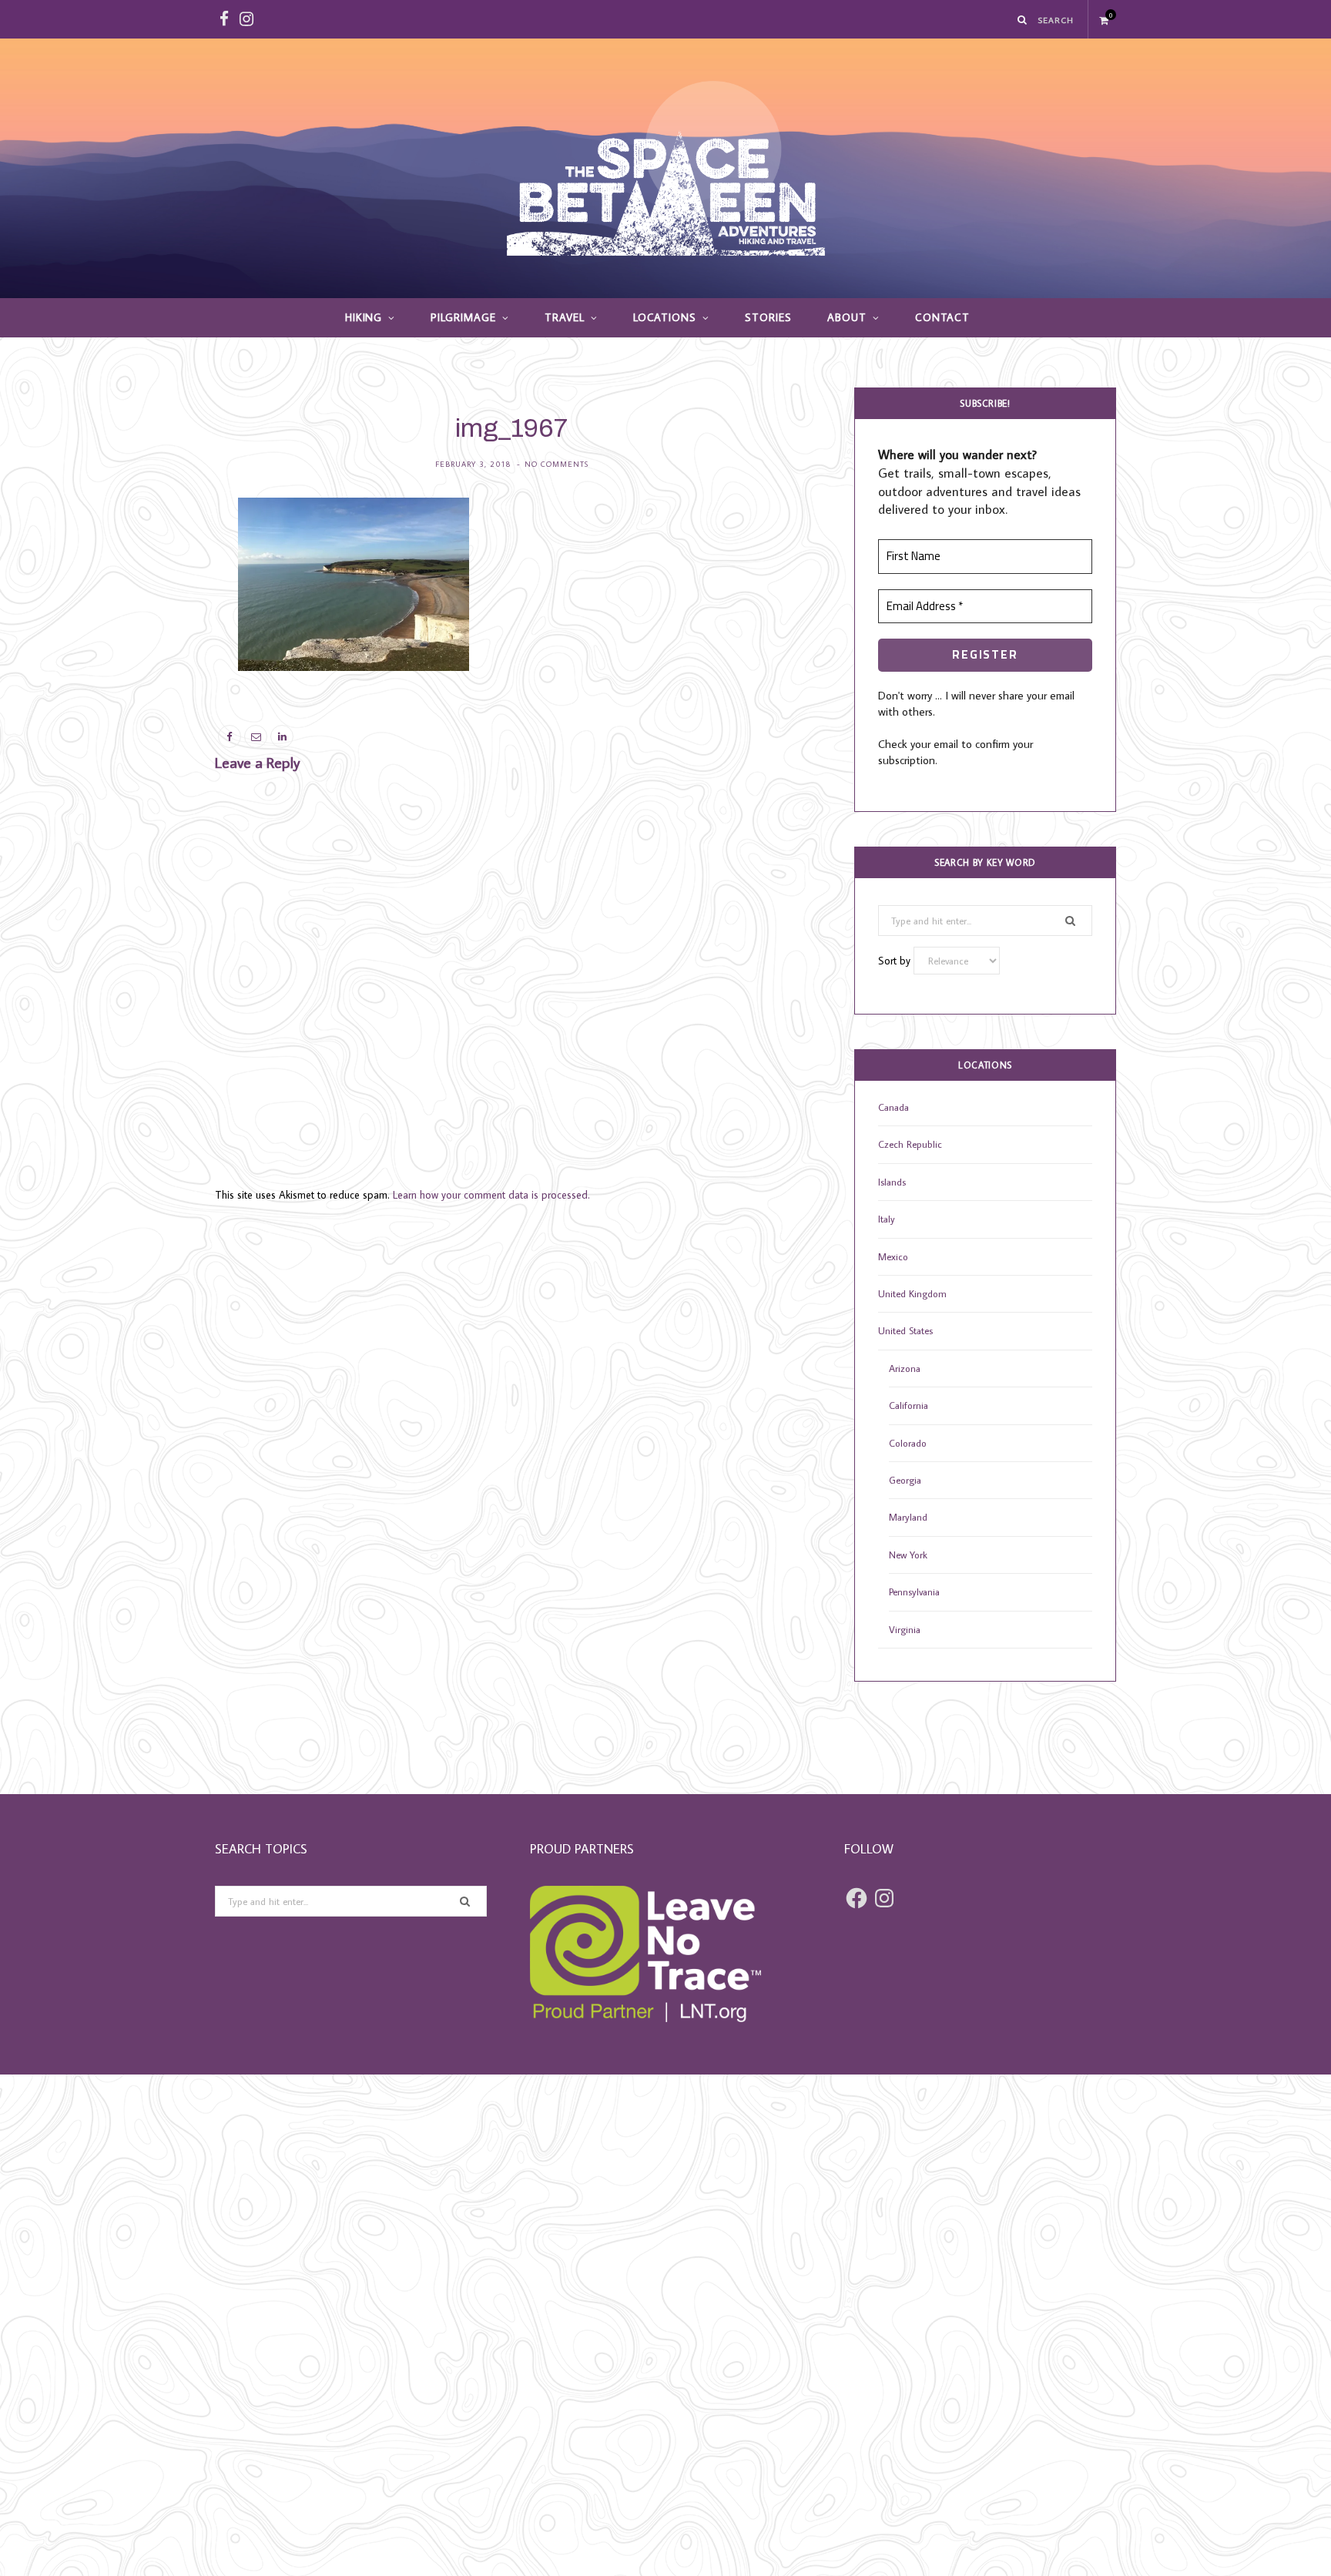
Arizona (905, 1368)
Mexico (893, 1256)
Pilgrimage (463, 317)
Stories (768, 317)
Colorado (908, 1443)
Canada (893, 1107)
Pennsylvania (914, 1592)
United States (905, 1330)
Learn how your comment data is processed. (491, 1195)
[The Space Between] (666, 168)
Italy (887, 1219)
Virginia (905, 1629)
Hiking (364, 317)
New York (908, 1555)
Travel (565, 317)
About (847, 317)
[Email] (142, 599)
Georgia (905, 1480)
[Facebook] (142, 560)
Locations (665, 317)
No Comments (557, 464)
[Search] (1023, 20)
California (909, 1405)
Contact (943, 317)
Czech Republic (910, 1144)
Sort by (896, 961)
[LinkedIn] (142, 639)
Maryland (908, 1517)
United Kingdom (912, 1293)
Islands (892, 1182)
